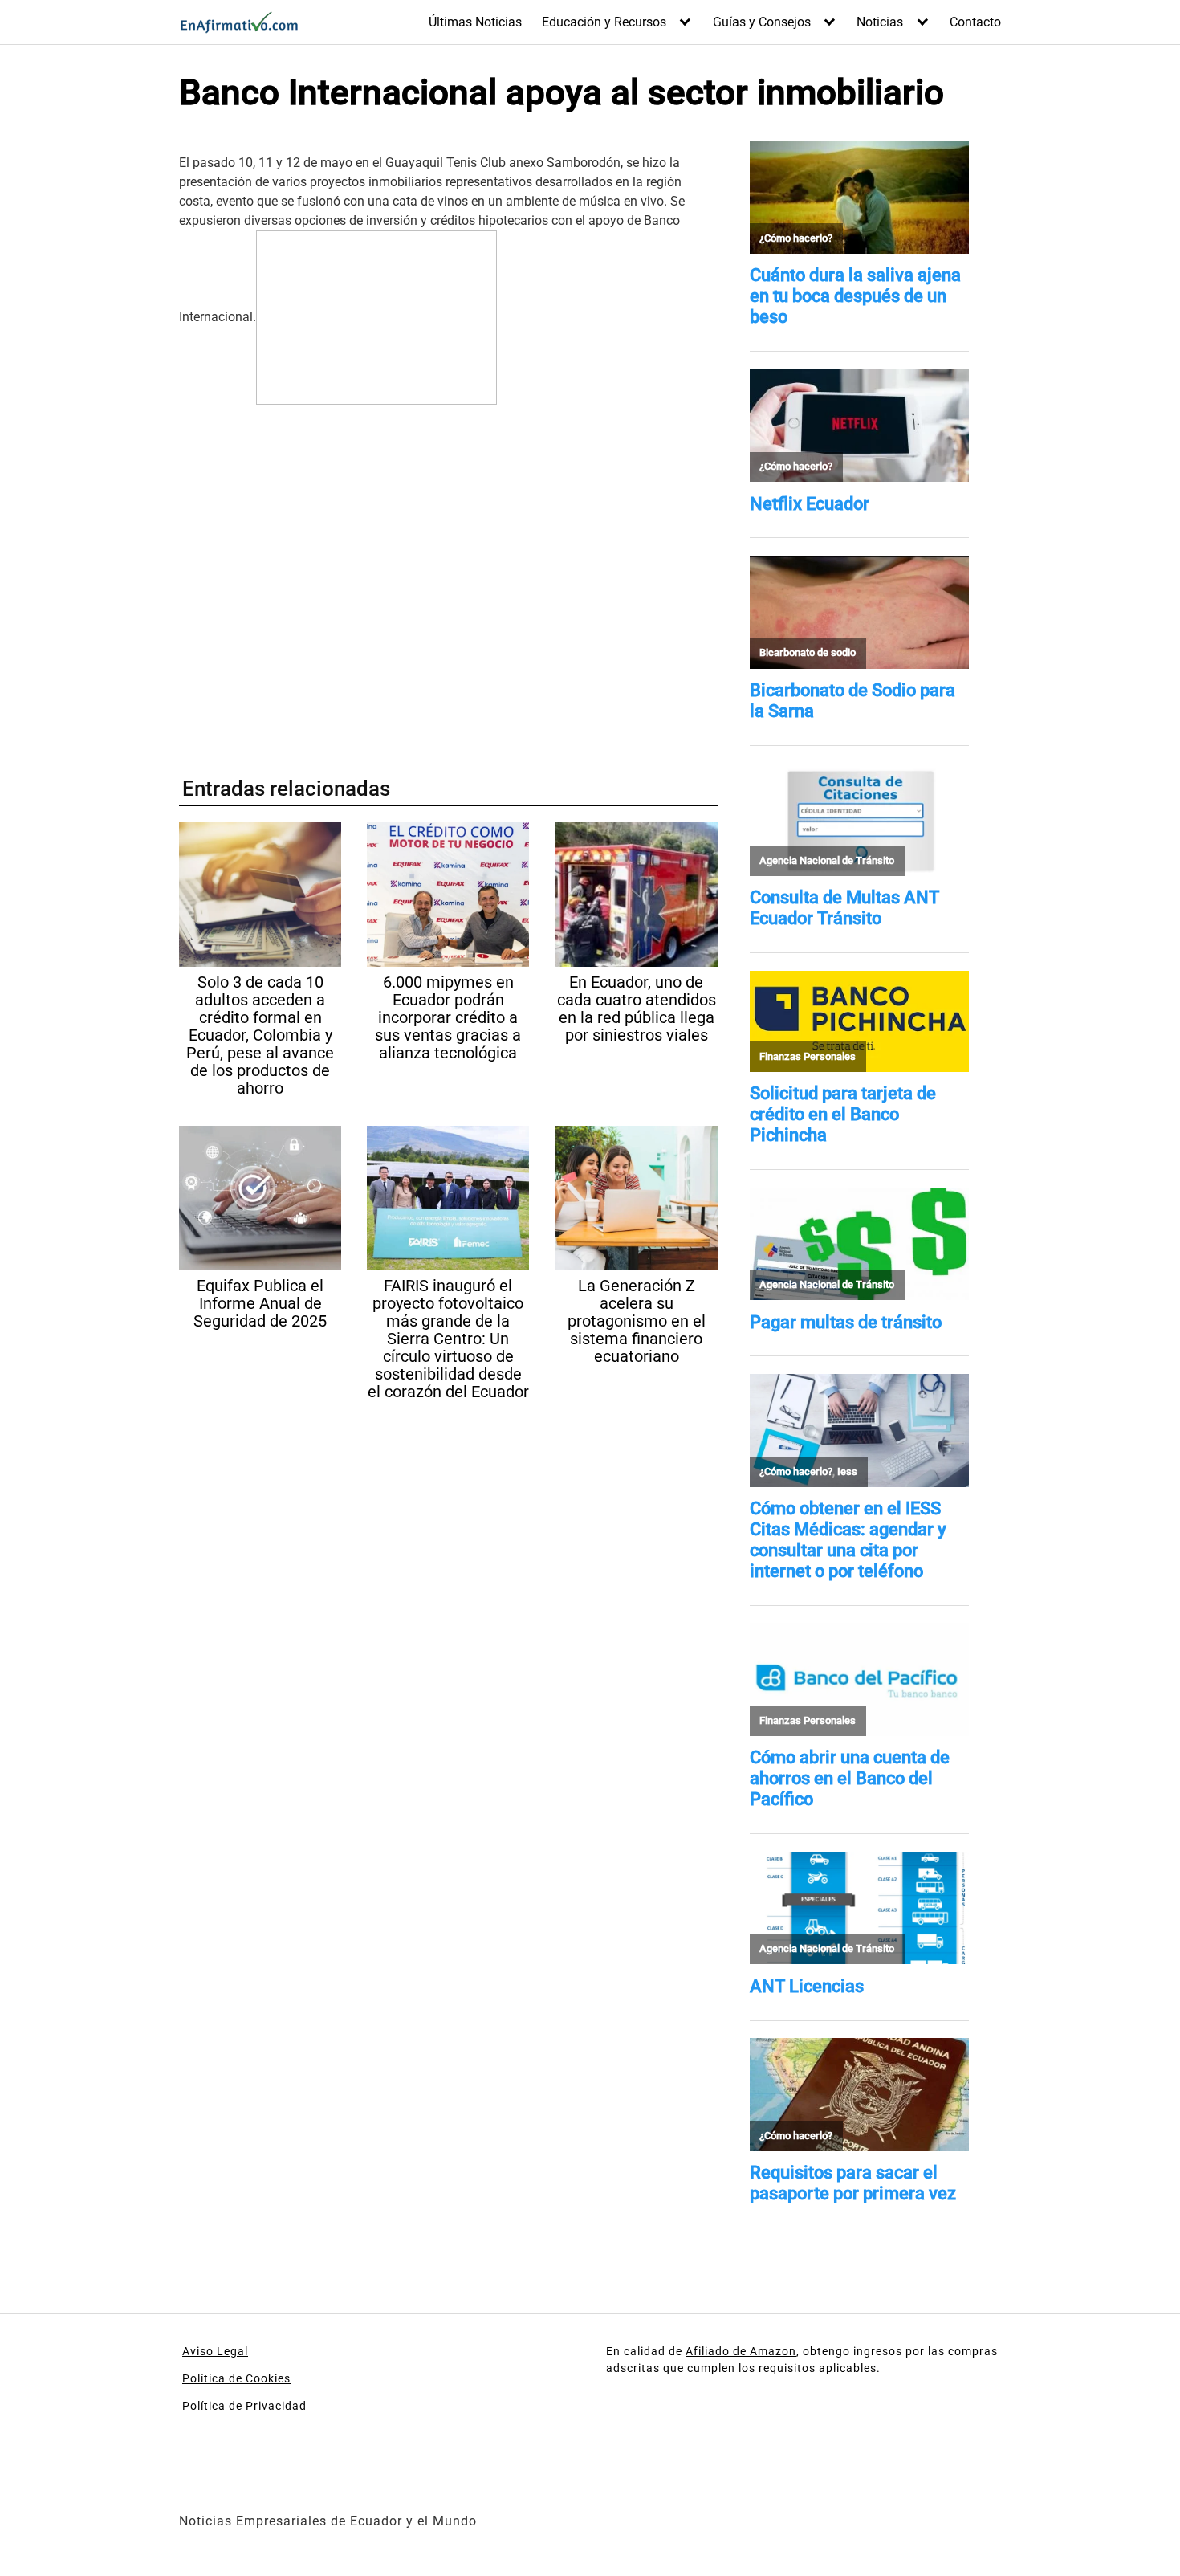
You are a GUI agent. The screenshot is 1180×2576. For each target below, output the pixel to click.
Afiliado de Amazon (741, 2351)
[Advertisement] (448, 579)
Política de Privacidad (244, 2406)
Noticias (880, 22)
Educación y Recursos (604, 22)
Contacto (975, 22)
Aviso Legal (215, 2351)
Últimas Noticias (475, 22)
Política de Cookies (236, 2378)
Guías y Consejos (762, 22)
